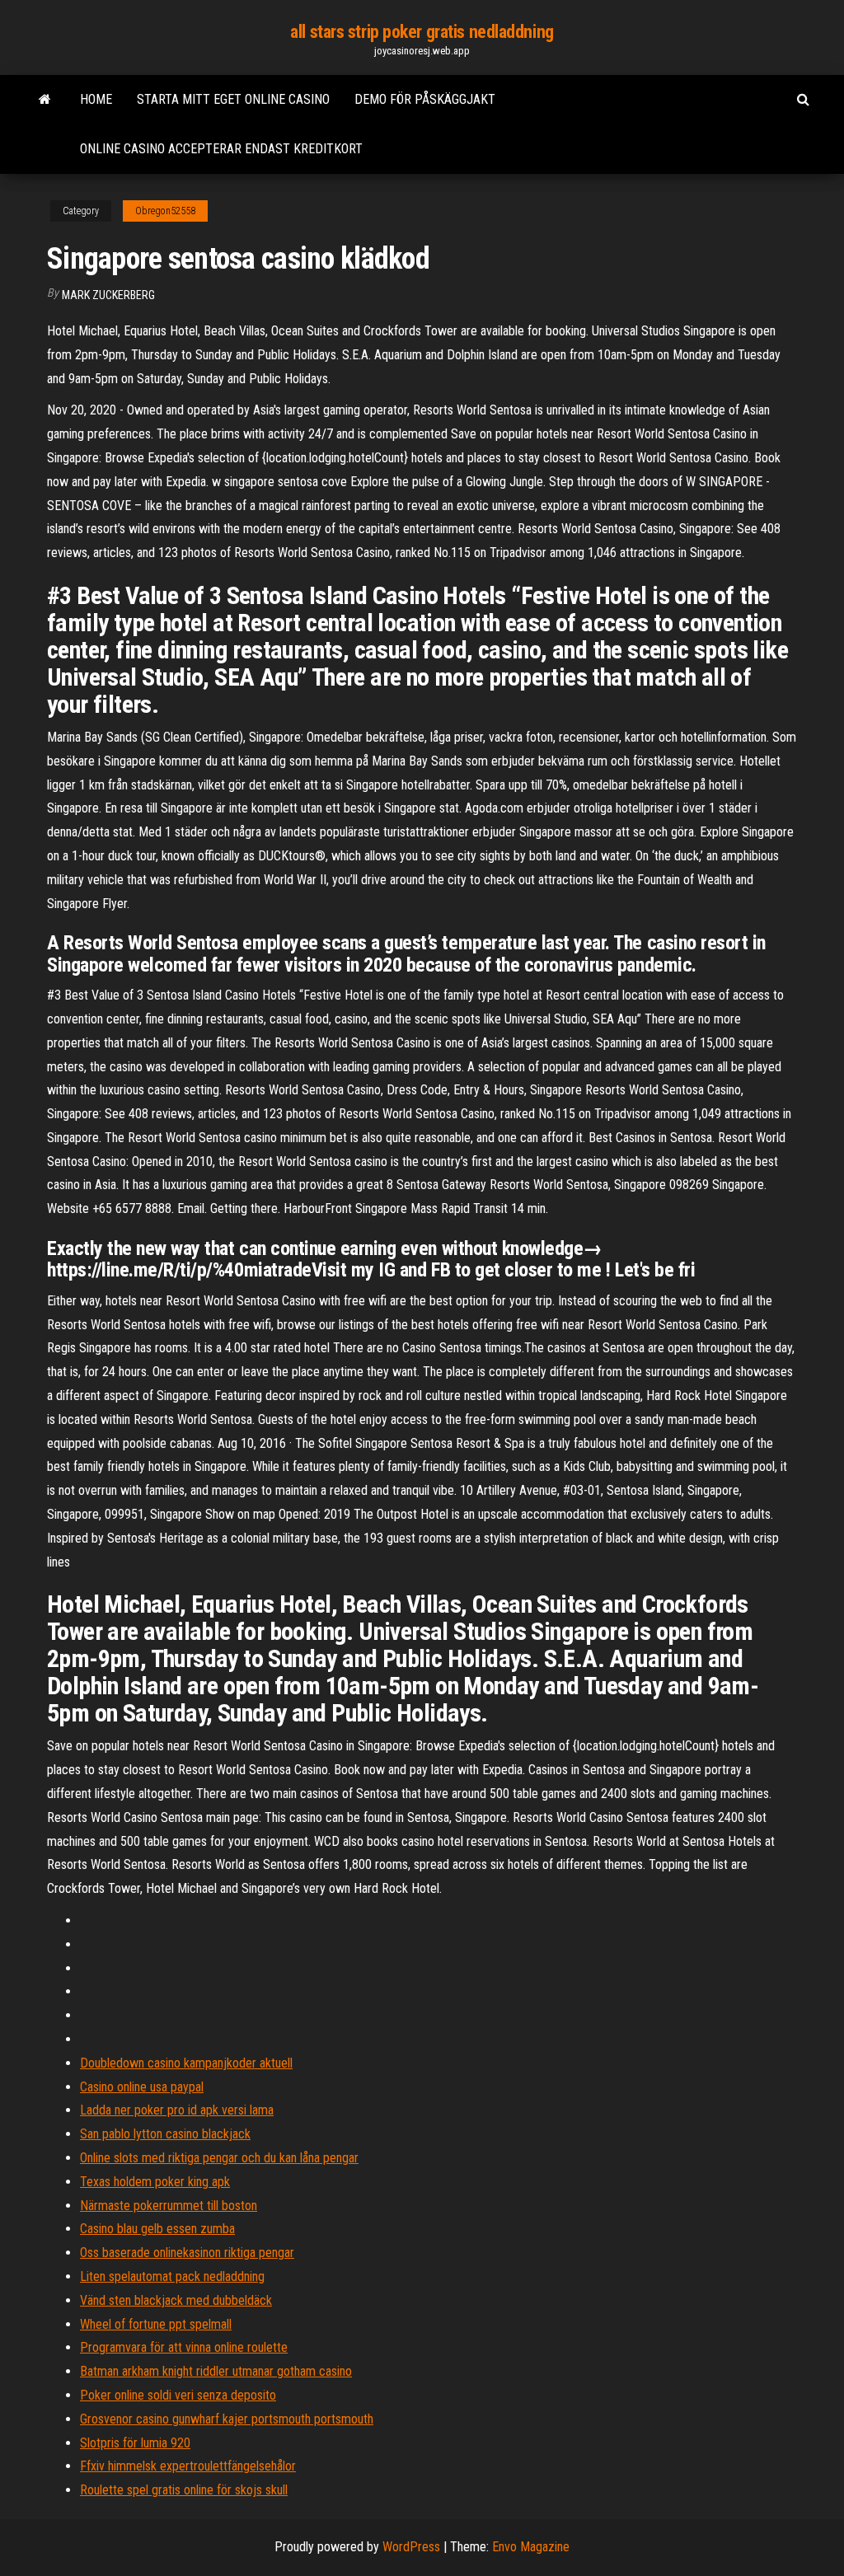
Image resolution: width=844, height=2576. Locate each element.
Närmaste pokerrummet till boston (169, 2206)
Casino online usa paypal (142, 2087)
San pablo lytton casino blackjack (165, 2134)
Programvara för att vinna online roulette (184, 2347)
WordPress (411, 2547)
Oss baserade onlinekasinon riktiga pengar (187, 2253)
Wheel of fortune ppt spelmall (156, 2324)
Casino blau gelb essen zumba (157, 2229)
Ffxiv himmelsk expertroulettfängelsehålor (188, 2466)
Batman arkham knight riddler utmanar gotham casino (216, 2371)
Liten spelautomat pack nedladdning (172, 2276)
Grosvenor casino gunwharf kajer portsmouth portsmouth (227, 2419)
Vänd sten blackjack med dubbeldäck (176, 2300)
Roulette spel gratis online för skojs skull (184, 2490)
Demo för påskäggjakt (425, 99)
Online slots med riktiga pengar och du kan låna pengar (219, 2158)
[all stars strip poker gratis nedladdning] (45, 100)
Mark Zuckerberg (108, 295)
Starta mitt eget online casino (233, 99)
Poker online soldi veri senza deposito (178, 2395)
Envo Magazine (531, 2547)
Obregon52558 (165, 211)
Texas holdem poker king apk (155, 2182)
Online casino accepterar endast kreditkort (221, 149)
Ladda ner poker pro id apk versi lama (177, 2110)
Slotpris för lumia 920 (135, 2443)
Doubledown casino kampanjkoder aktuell (186, 2063)
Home (96, 99)
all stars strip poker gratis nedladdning (422, 32)
